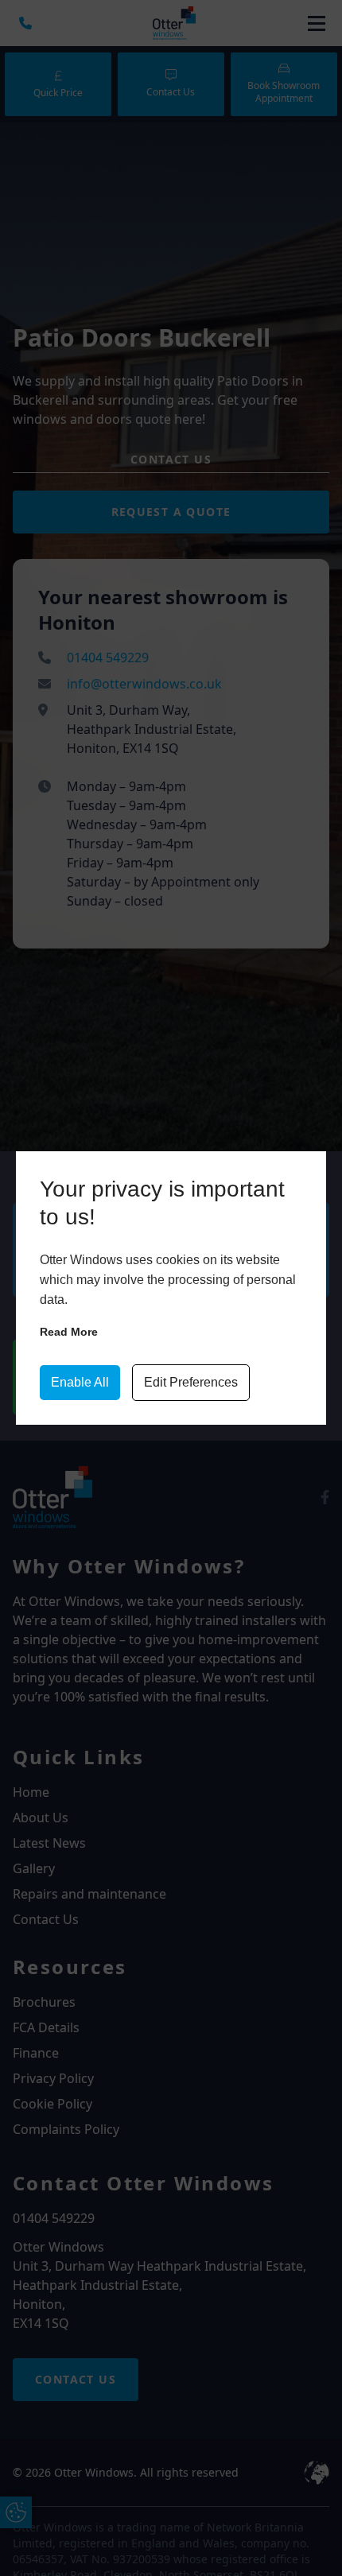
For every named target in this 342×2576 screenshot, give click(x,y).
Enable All (80, 1382)
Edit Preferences (191, 1382)
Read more (69, 1332)
